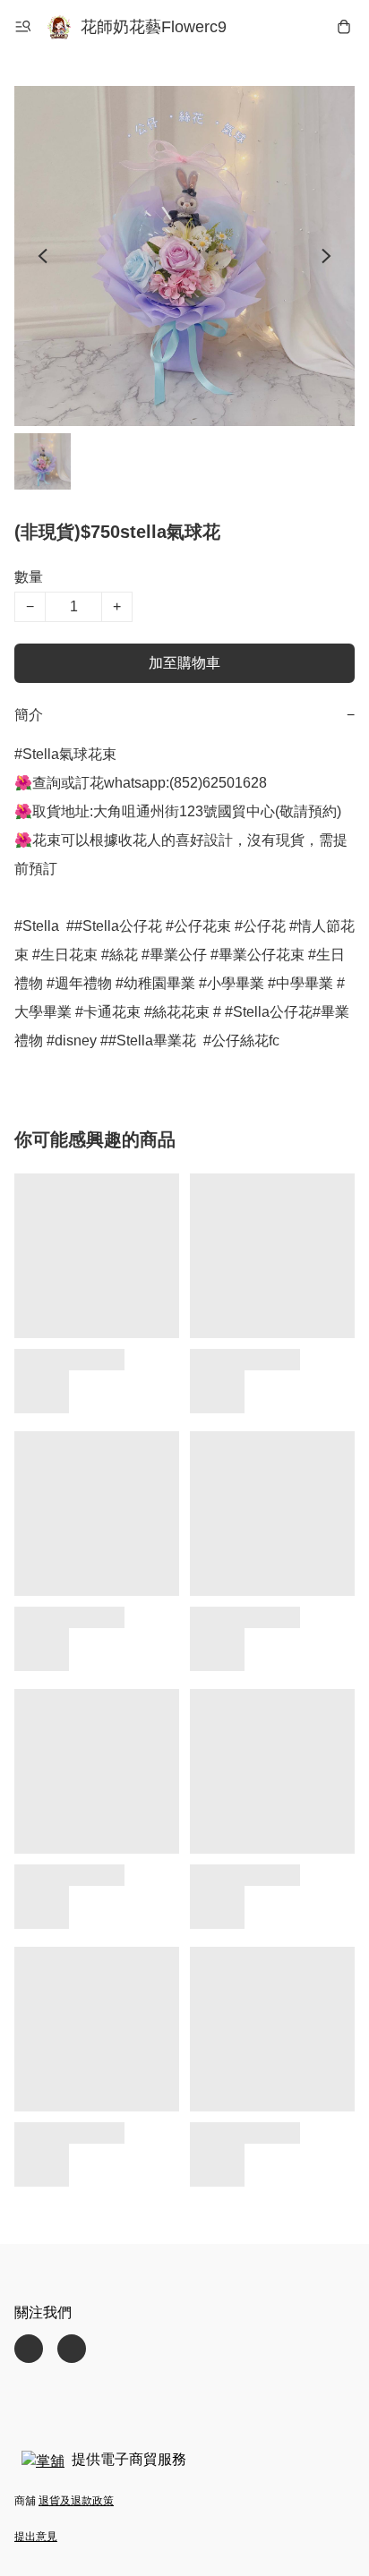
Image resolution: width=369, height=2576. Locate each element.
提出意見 (36, 2537)
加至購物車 (184, 663)
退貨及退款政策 (76, 2501)
